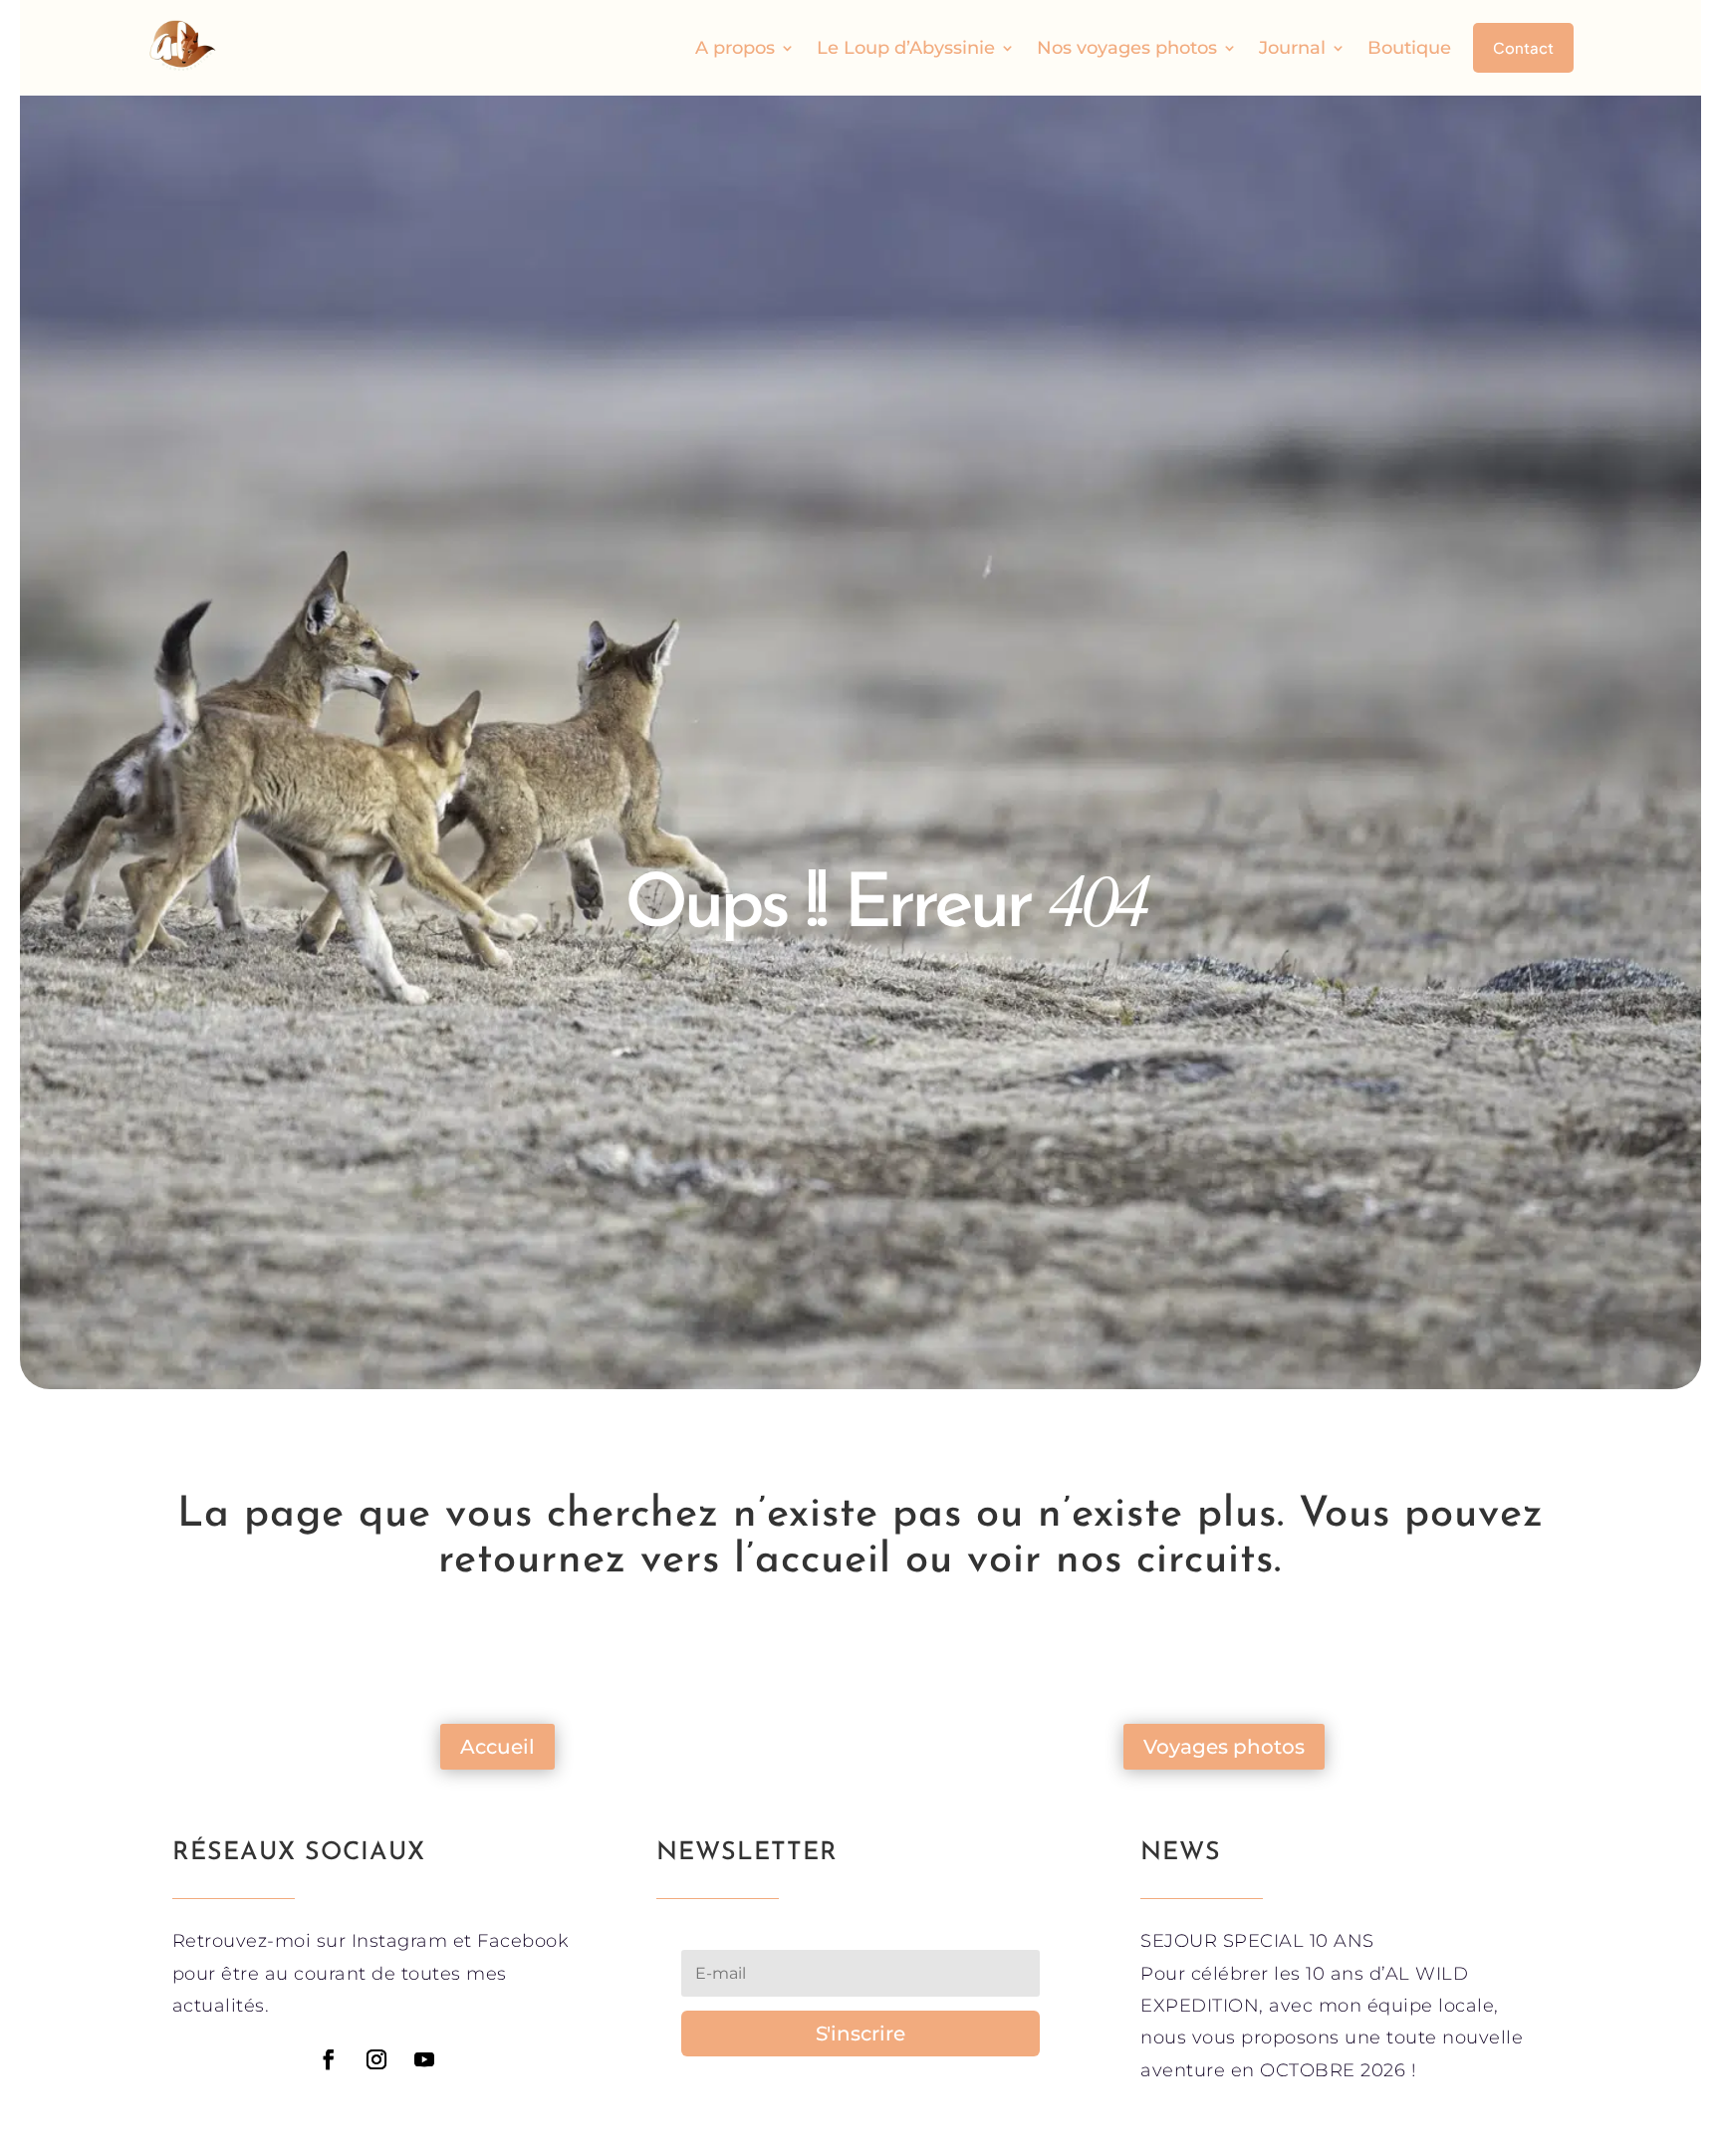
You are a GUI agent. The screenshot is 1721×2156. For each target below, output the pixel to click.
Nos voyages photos (1127, 48)
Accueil (497, 1747)
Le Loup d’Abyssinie (906, 48)
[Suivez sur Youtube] (424, 2059)
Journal (1292, 48)
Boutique (1409, 48)
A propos (735, 48)
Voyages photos (1224, 1747)
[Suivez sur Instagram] (376, 2059)
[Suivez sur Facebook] (329, 2059)
